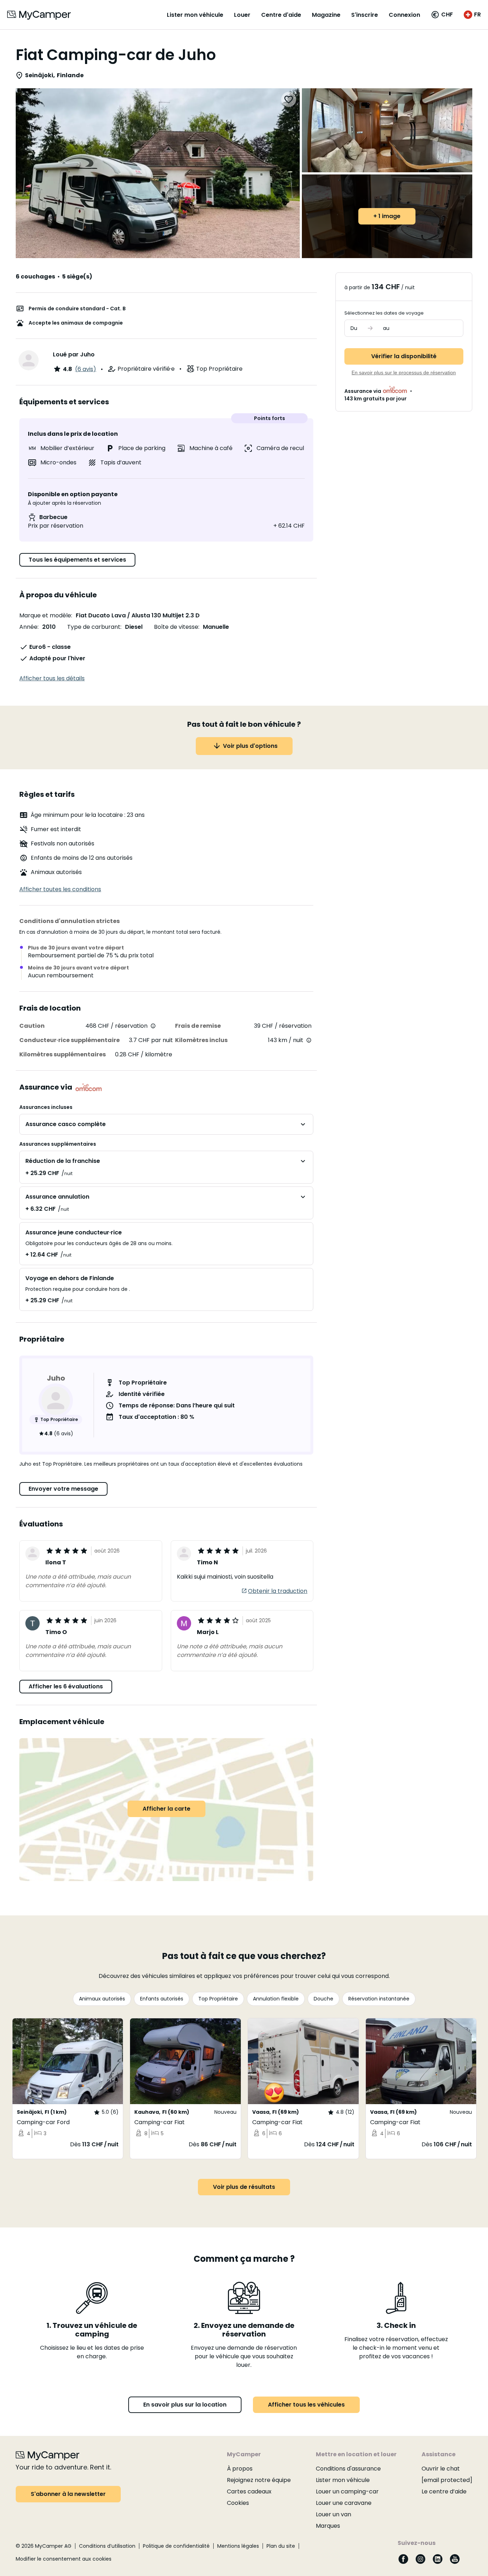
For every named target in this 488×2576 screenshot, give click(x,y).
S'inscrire (365, 15)
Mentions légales (238, 2546)
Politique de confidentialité (176, 2546)
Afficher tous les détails (52, 678)
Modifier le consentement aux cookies (64, 2559)
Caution (32, 1026)
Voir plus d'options (250, 746)
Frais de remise (198, 1026)
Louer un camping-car (347, 2491)
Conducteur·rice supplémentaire (69, 1040)
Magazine (326, 15)
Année (28, 627)
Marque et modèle (45, 615)
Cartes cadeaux (249, 2491)
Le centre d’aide (444, 2491)
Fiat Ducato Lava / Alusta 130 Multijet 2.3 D (138, 615)
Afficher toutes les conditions (60, 889)
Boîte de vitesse (176, 627)
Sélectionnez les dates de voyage (384, 313)
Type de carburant (94, 627)
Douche (323, 1999)
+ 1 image (387, 216)
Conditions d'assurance (348, 2469)
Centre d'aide (281, 15)
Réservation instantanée (379, 1999)
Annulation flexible (276, 1999)
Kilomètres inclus (201, 1040)
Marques (328, 2526)
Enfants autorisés (162, 1999)
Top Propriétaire (218, 1999)
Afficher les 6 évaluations (66, 1686)
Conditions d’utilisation (107, 2546)
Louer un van (333, 2514)
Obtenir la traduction (278, 1591)
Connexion (404, 15)
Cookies (238, 2503)
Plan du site (281, 2546)
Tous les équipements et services (77, 560)
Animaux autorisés (102, 1999)
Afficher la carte (166, 1809)
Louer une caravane (344, 2503)
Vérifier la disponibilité (404, 356)
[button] (442, 15)
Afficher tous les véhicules (306, 2405)
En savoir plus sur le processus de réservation (404, 372)
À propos (240, 2469)
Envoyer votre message (63, 1489)
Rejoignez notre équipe (259, 2480)
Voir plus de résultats (244, 2187)
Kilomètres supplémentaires (63, 1054)
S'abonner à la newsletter (68, 2494)
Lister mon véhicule (195, 15)
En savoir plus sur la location (185, 2405)
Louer (242, 15)
